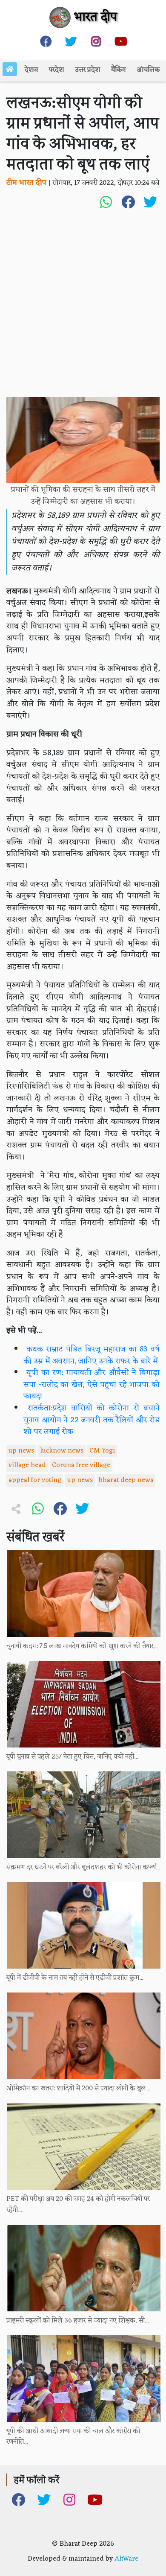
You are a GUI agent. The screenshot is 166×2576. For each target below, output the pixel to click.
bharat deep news (126, 1480)
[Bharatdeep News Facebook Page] (46, 41)
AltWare (126, 2559)
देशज (31, 70)
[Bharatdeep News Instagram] (96, 41)
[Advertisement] (83, 309)
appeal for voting (35, 1480)
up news (21, 1451)
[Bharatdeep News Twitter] (71, 41)
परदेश (56, 70)
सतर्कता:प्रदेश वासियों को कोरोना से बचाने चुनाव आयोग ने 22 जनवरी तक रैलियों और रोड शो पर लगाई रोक (92, 1420)
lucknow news (62, 1451)
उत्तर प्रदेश (87, 70)
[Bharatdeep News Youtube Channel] (121, 41)
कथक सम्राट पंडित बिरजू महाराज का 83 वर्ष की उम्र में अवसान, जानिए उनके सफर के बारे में (92, 1355)
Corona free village (81, 1465)
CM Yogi (102, 1451)
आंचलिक (148, 70)
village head (27, 1465)
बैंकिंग (118, 70)
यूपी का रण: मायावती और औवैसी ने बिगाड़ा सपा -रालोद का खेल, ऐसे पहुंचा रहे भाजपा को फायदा (92, 1385)
